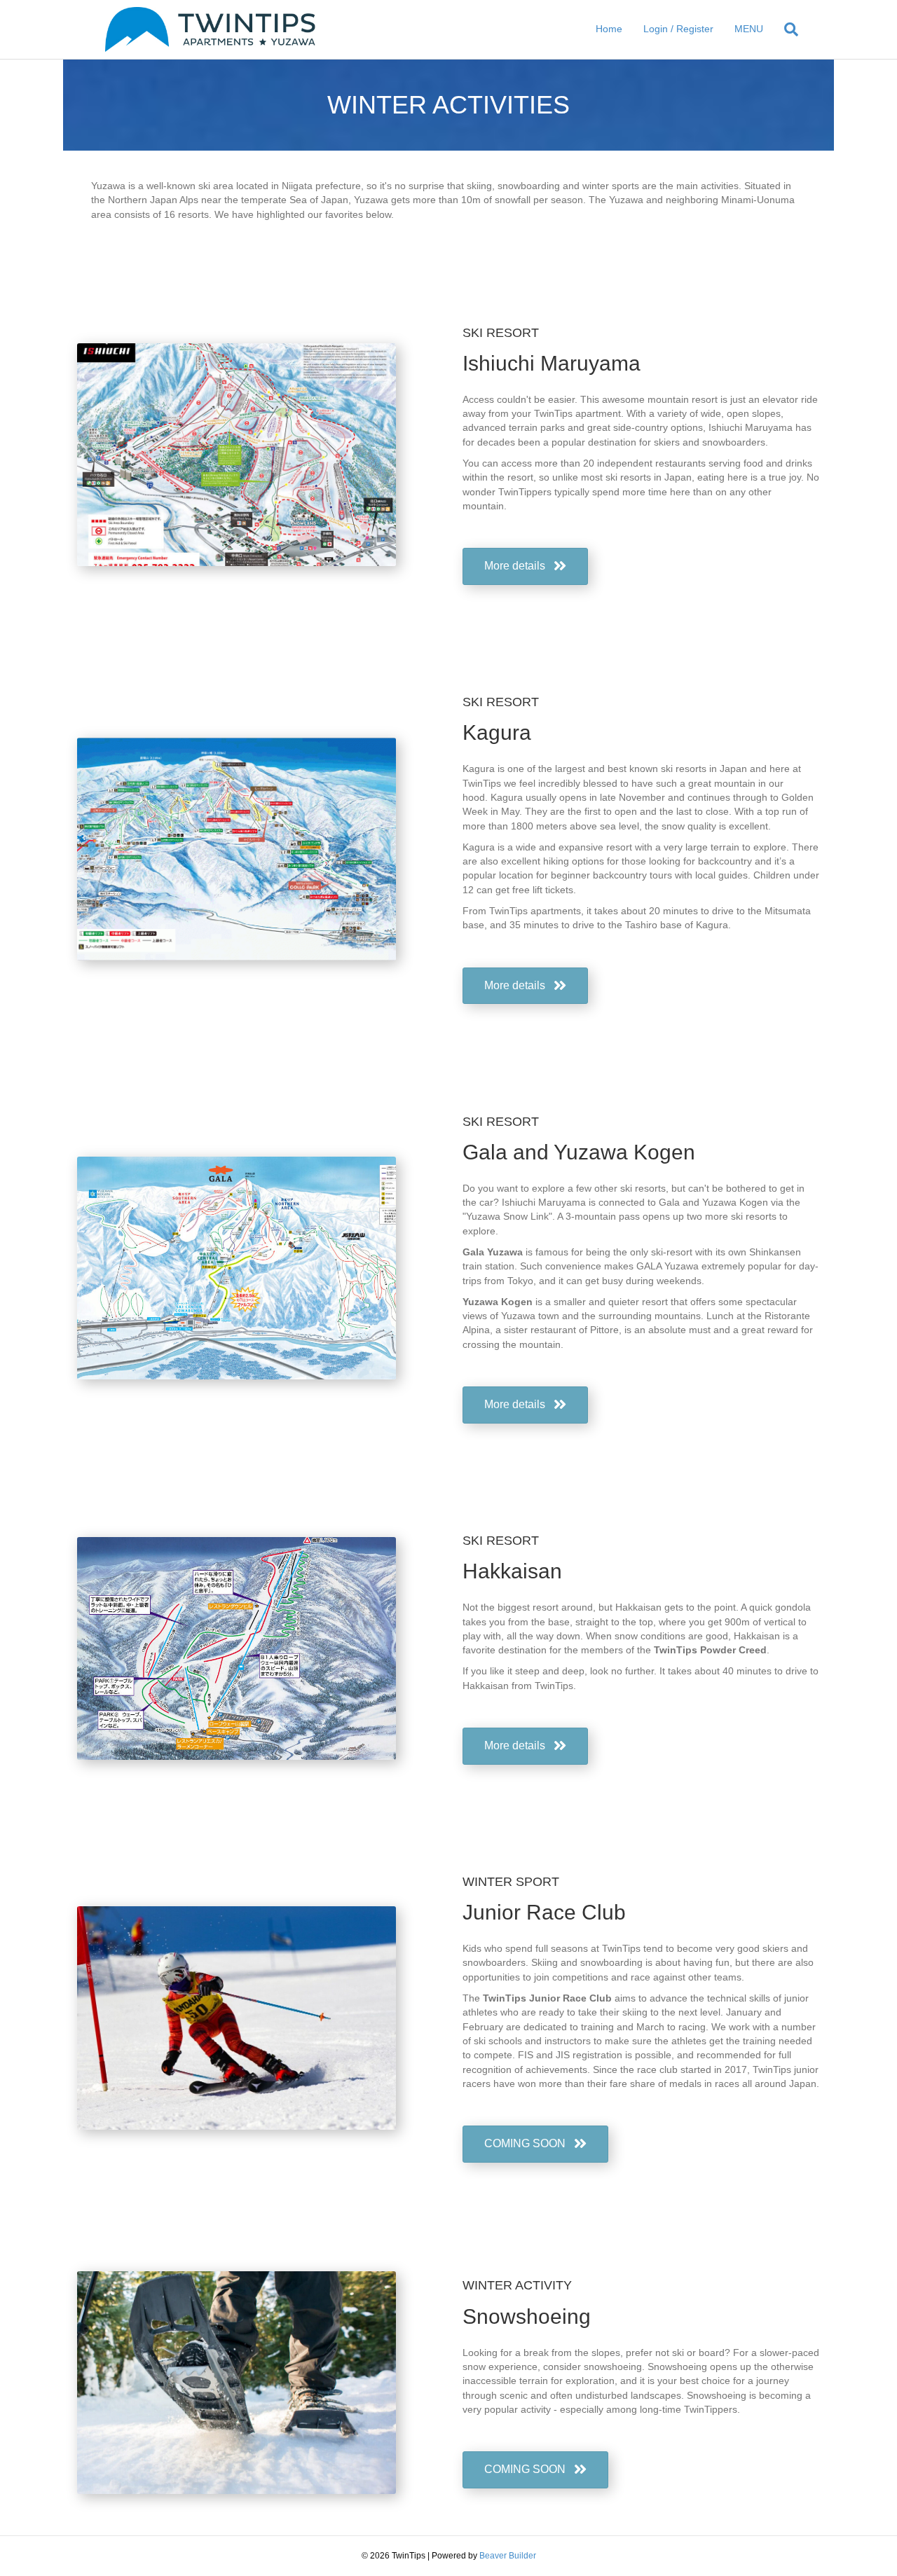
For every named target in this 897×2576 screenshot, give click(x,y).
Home (609, 29)
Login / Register (678, 29)
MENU (749, 29)
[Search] (786, 29)
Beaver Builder (508, 2556)
